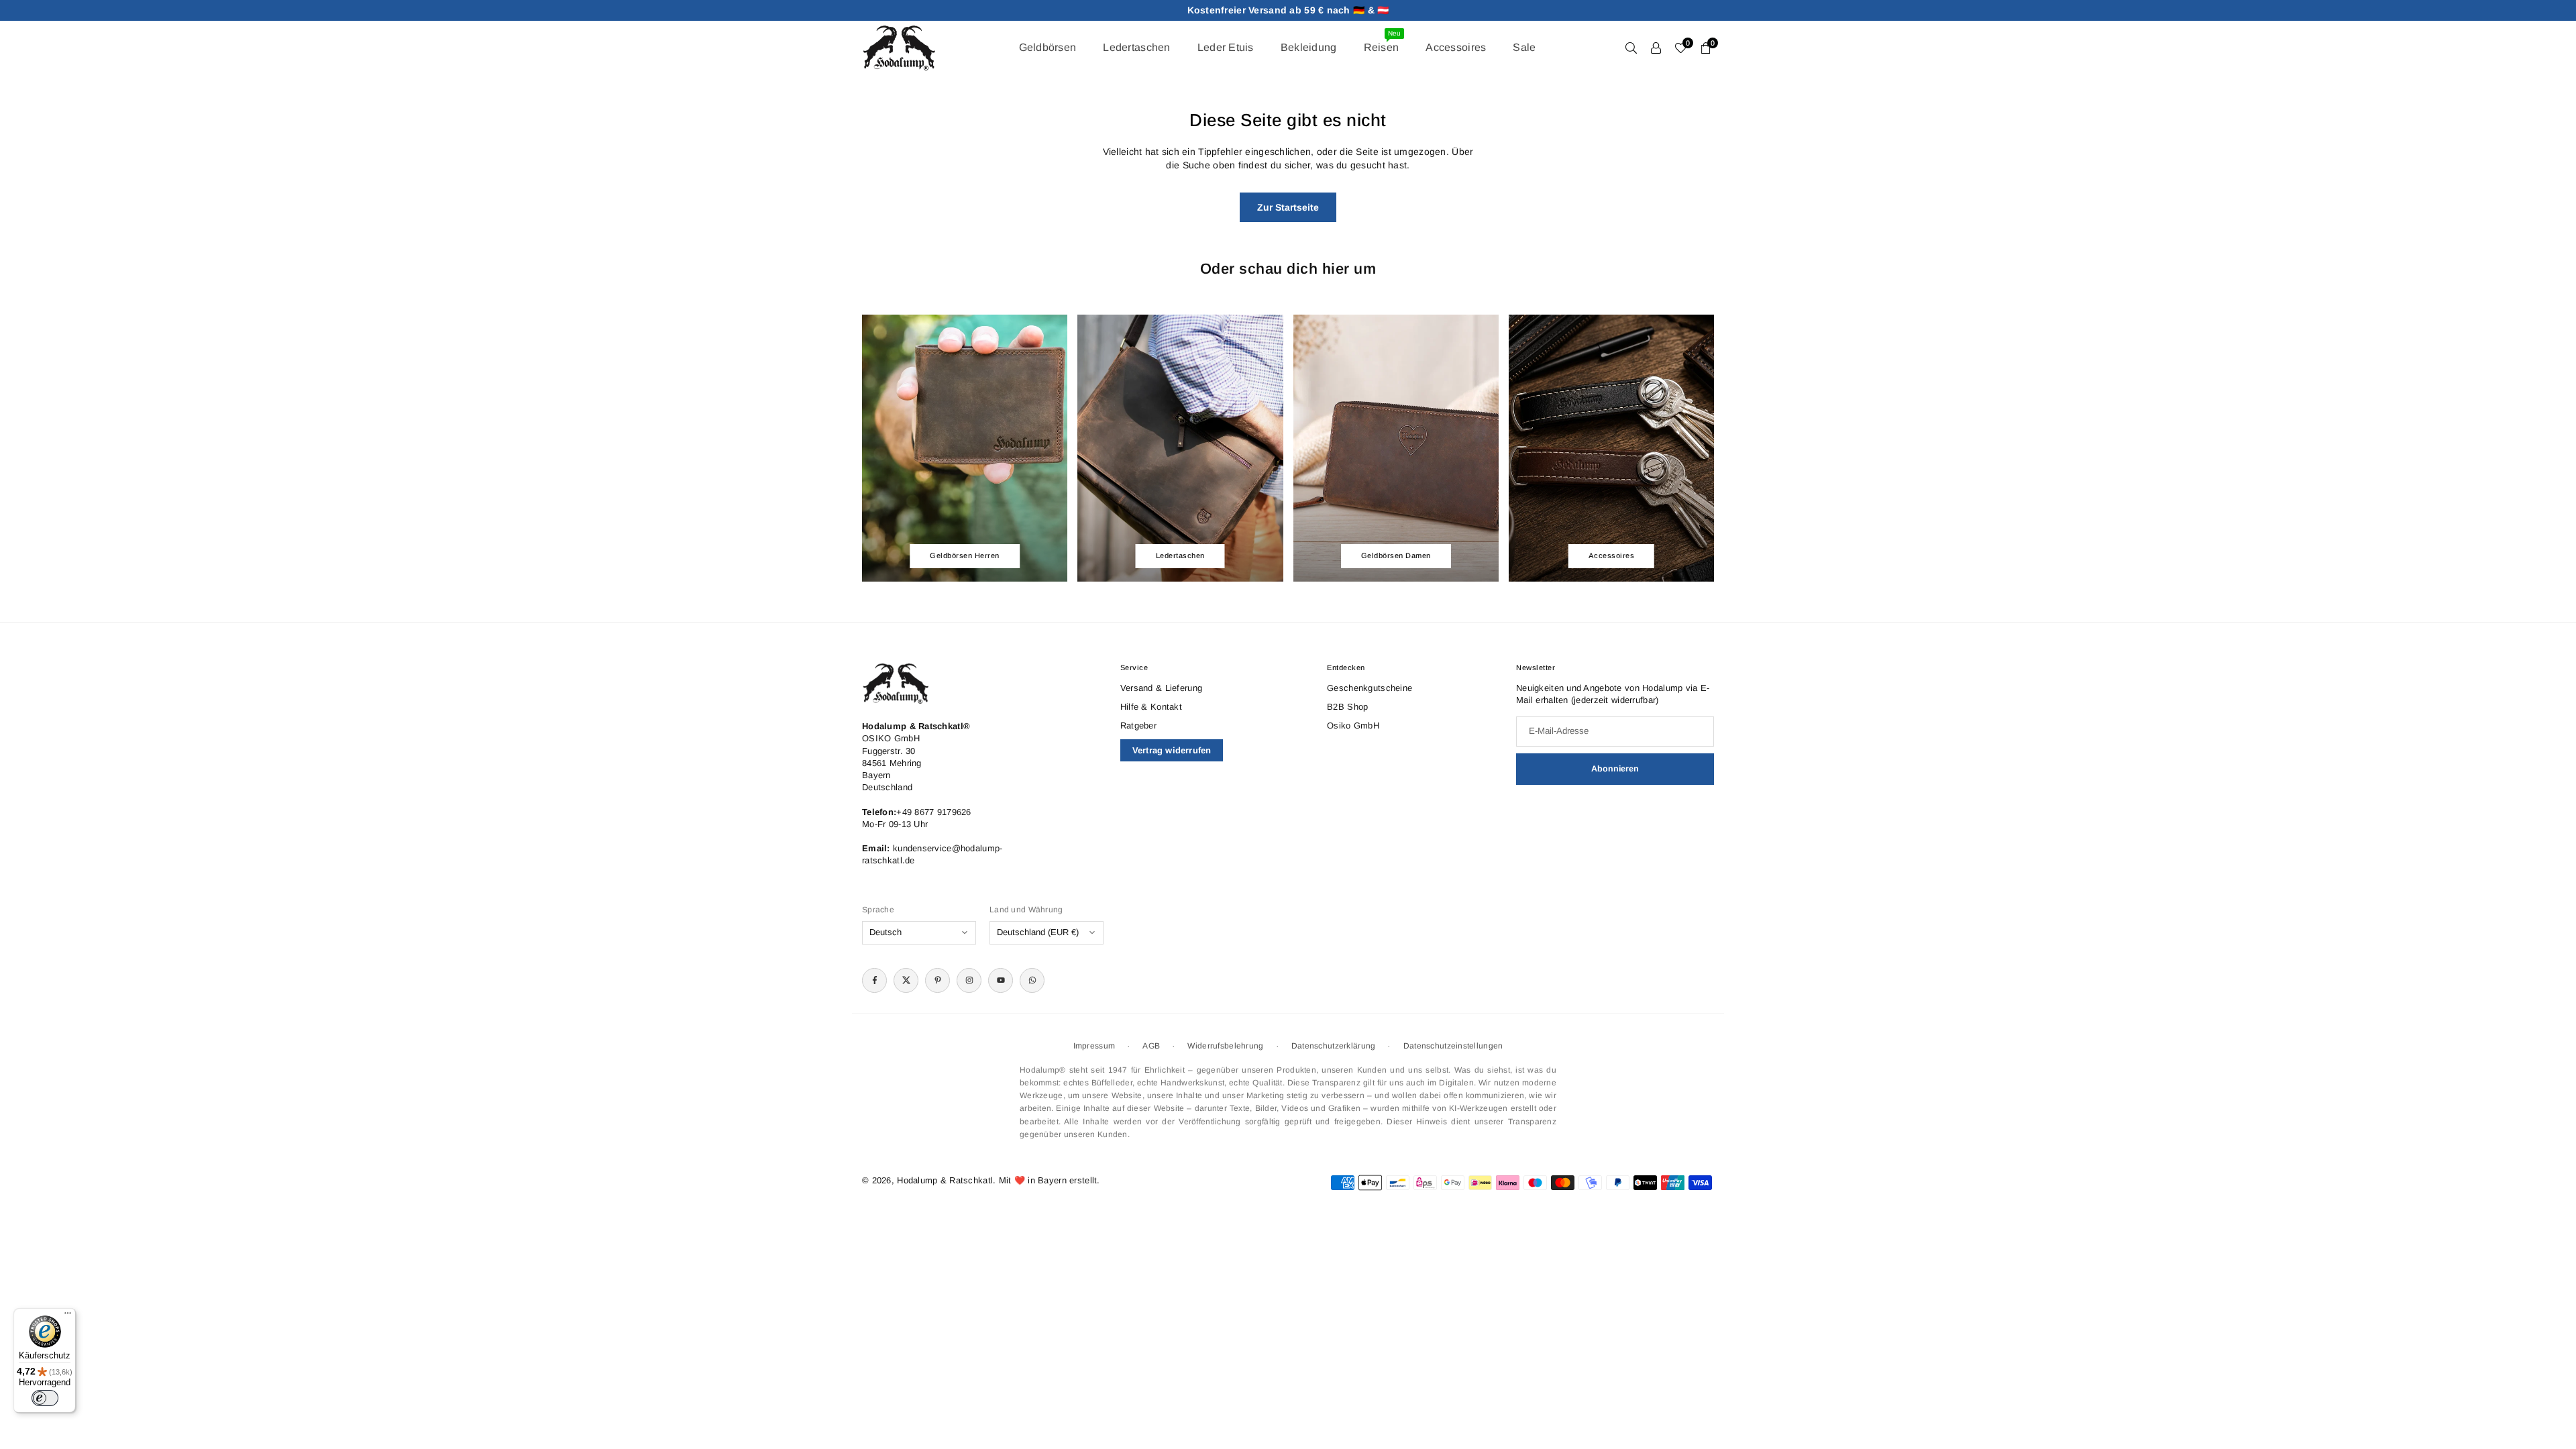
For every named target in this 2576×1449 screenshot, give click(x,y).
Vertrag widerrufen (1172, 750)
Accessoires (1456, 47)
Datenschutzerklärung (1334, 1046)
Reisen (1382, 41)
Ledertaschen (1136, 47)
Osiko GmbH (1353, 726)
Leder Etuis (1226, 47)
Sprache (878, 910)
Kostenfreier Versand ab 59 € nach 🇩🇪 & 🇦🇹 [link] (1288, 10)
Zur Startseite (1288, 207)
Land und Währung (1026, 910)
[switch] (45, 1398)
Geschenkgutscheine (1370, 688)
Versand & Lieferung (1161, 688)
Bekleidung (1309, 47)
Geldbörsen (1048, 47)
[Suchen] (1631, 48)
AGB (1151, 1046)
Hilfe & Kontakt (1151, 707)
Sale (1524, 47)
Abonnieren (1615, 769)
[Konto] (1656, 48)
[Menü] (68, 1316)
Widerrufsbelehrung (1225, 1046)
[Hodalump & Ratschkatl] (899, 47)
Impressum (1094, 1046)
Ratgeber (1138, 726)
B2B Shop (1347, 707)
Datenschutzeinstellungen (1453, 1046)
